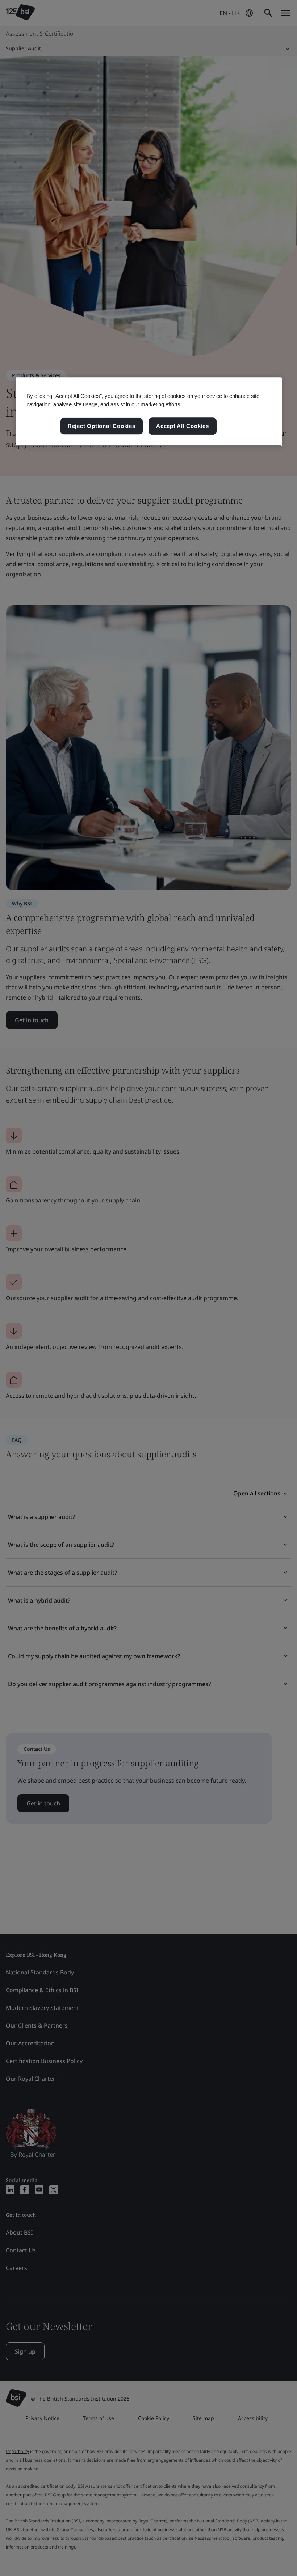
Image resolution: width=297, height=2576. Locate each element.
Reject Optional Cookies (102, 426)
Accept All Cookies (183, 426)
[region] (149, 412)
